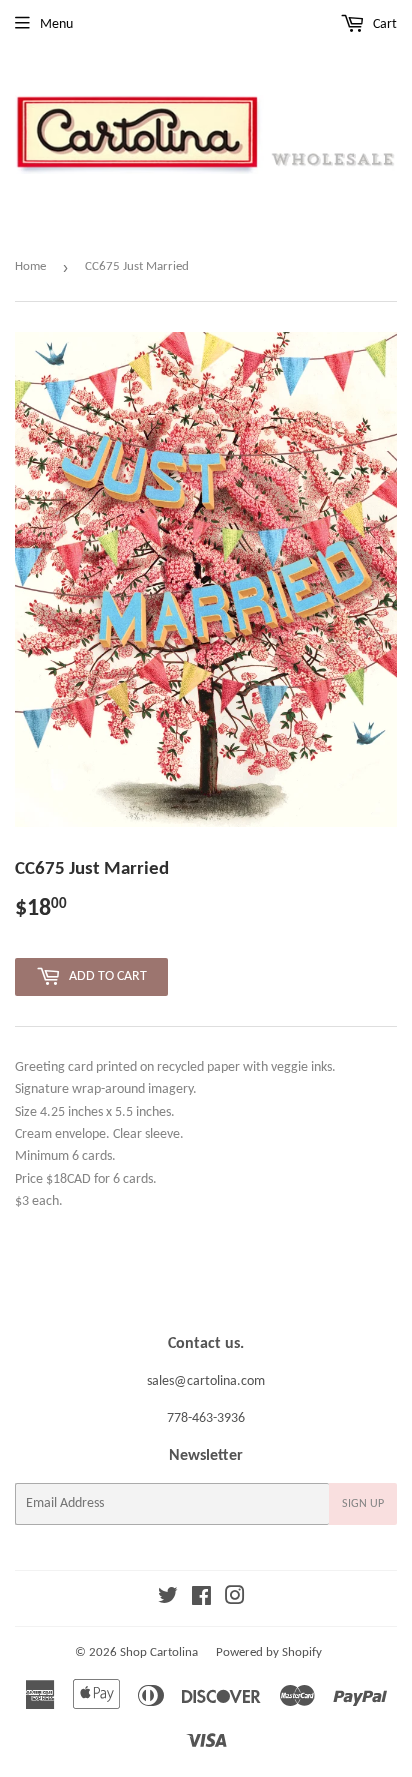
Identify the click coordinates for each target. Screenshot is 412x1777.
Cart (383, 24)
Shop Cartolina (159, 1652)
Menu (56, 24)
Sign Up (363, 1504)
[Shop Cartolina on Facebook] (201, 1599)
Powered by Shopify (269, 1652)
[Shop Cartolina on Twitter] (168, 1599)
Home (30, 266)
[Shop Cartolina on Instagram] (235, 1599)
